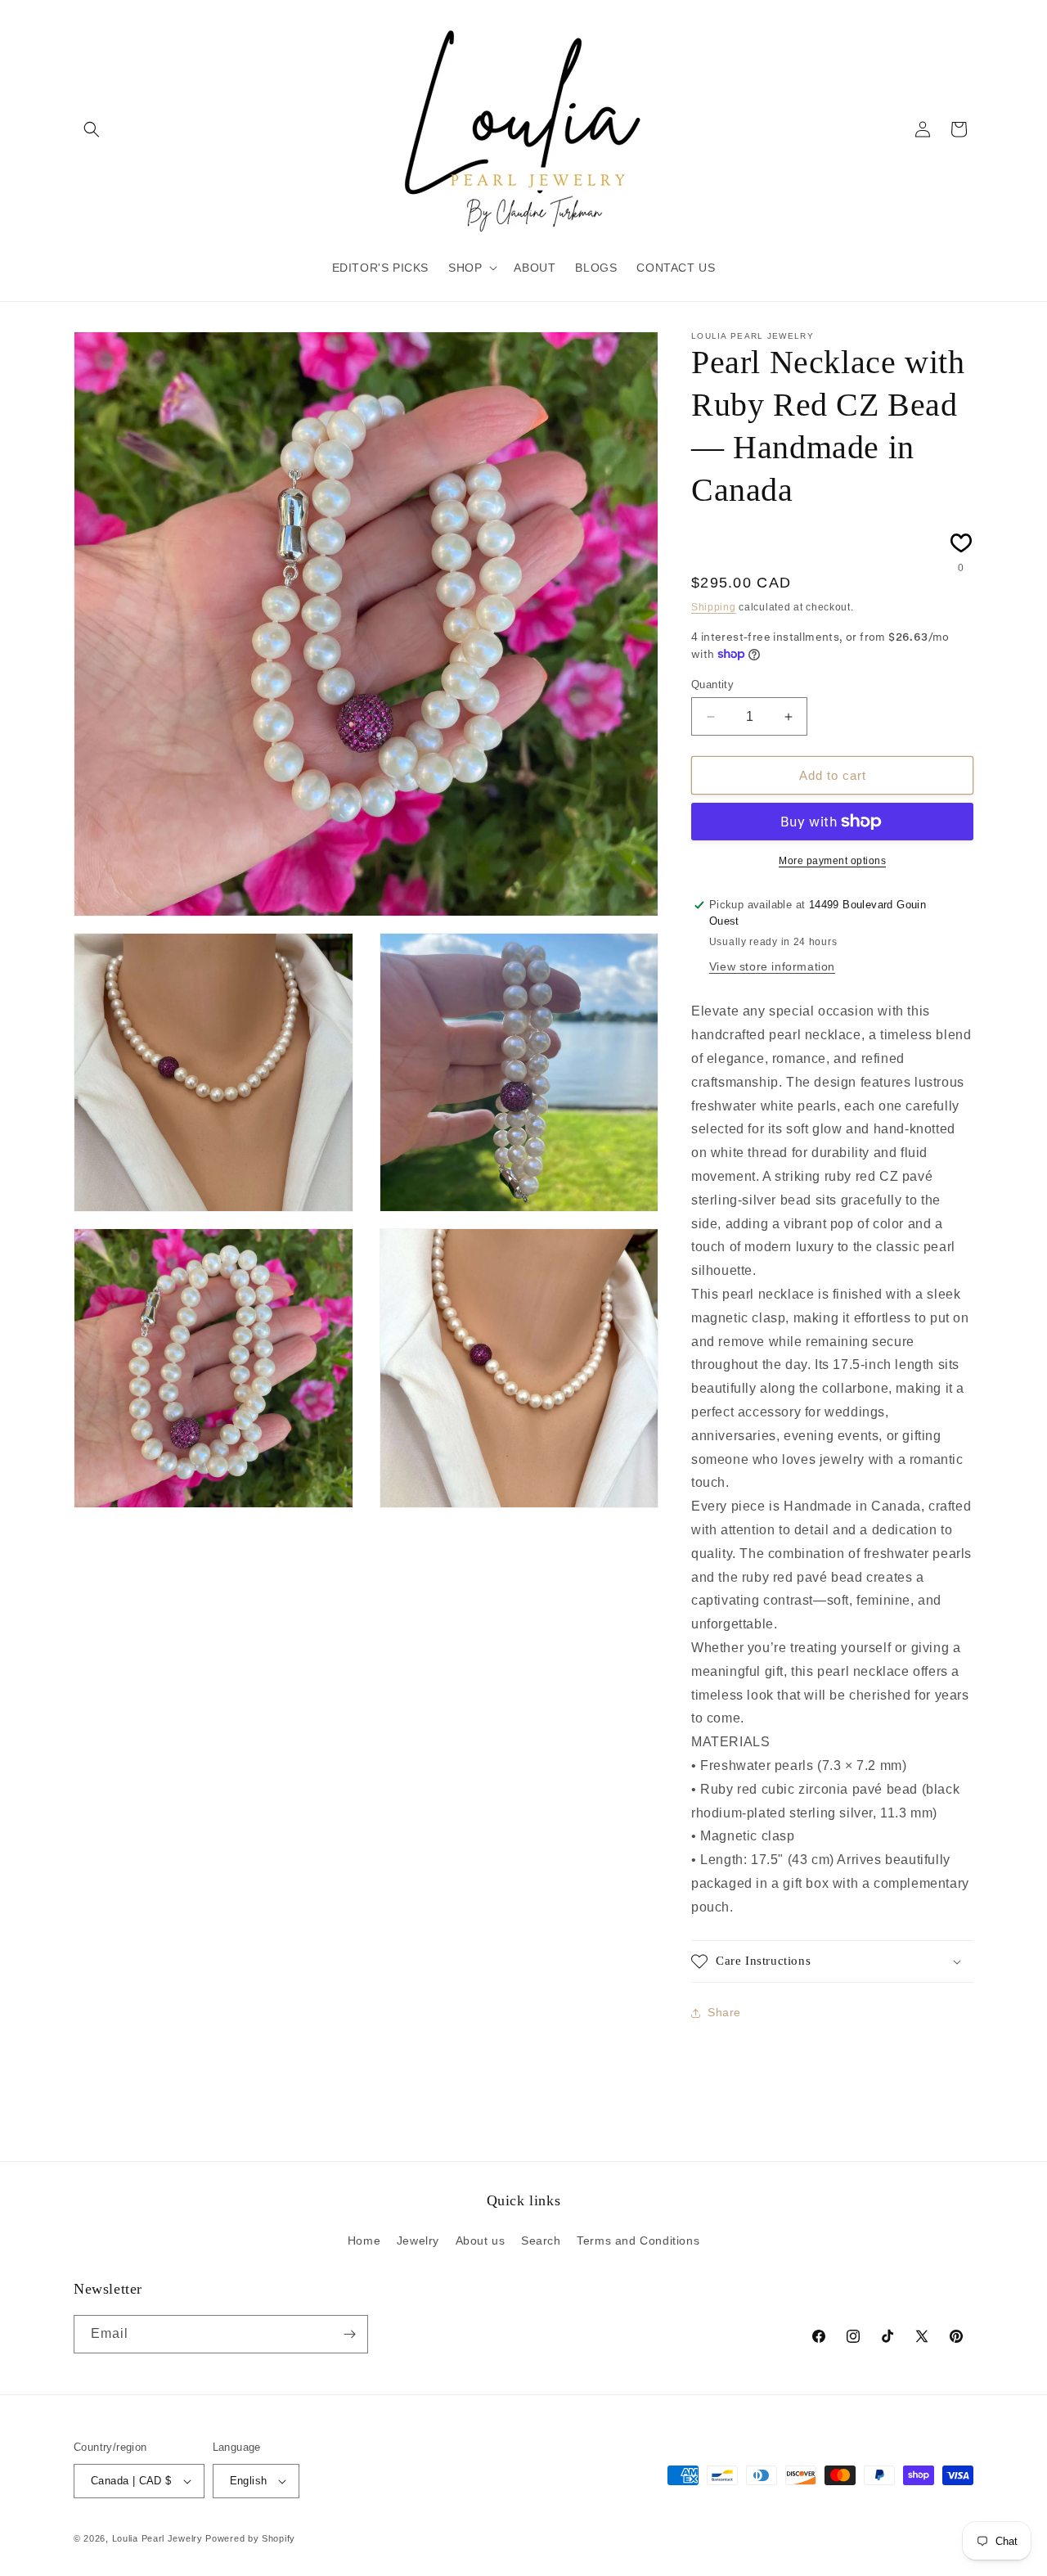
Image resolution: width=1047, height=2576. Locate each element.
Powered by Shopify (250, 2538)
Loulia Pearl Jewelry (157, 2538)
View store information (772, 966)
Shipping (714, 607)
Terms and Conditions (638, 2240)
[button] (92, 129)
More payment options (832, 861)
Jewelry (418, 2240)
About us (481, 2240)
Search (541, 2240)
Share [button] (724, 2012)
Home (364, 2240)
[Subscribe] (349, 2334)
